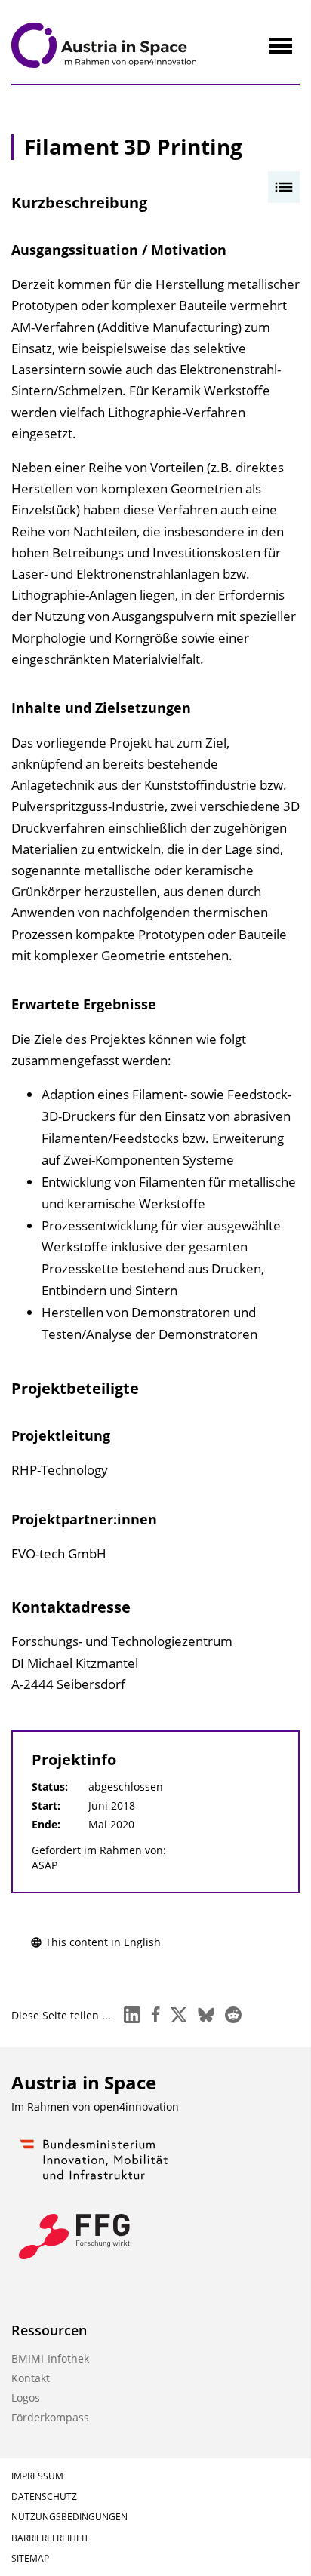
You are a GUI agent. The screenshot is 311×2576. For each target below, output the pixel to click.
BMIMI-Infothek (50, 2358)
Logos (26, 2398)
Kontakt (31, 2378)
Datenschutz (44, 2496)
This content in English (103, 1942)
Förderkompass (50, 2417)
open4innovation (136, 2106)
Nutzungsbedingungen (69, 2517)
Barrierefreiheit (50, 2538)
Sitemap (30, 2558)
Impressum (37, 2476)
